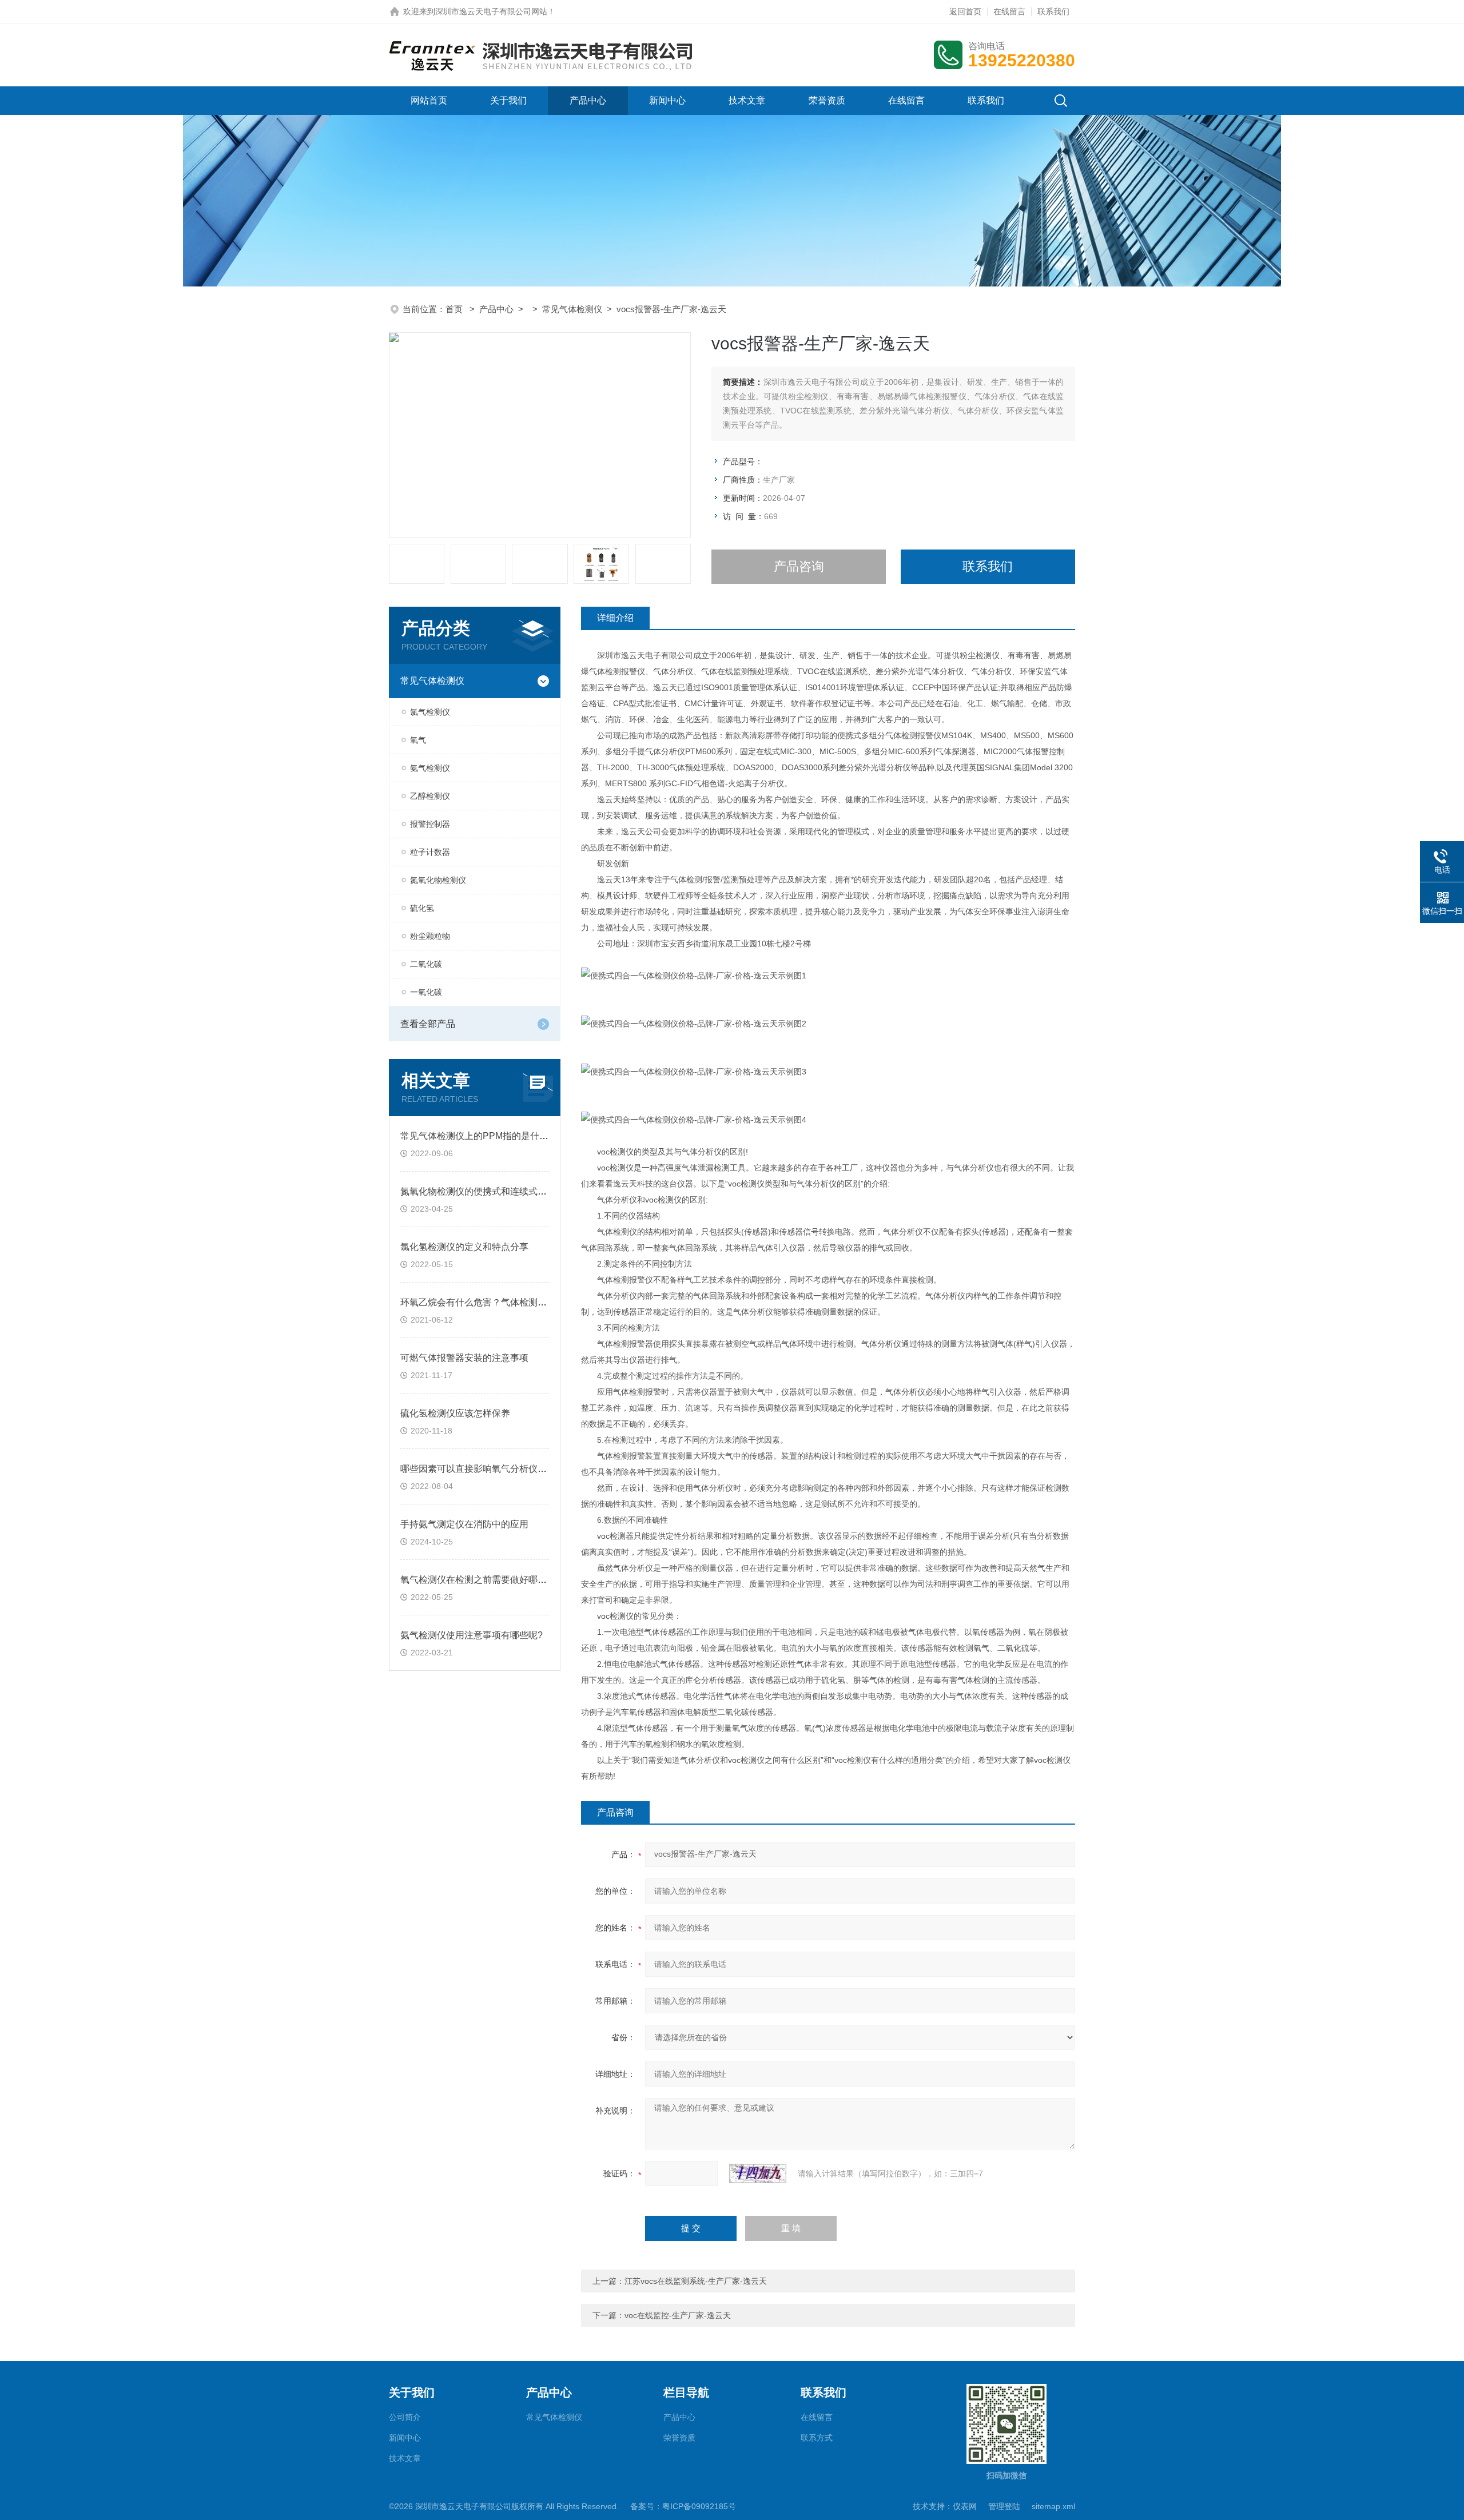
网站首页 (429, 100)
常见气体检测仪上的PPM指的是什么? (477, 1136)
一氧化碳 (426, 992)
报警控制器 (430, 824)
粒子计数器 (430, 852)
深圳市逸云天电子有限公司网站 (491, 11)
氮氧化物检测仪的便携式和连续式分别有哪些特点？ (506, 1191)
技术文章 (747, 100)
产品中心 (588, 100)
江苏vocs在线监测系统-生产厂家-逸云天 (696, 2281)
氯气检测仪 (430, 712)
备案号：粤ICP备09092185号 (683, 2506)
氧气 (418, 740)
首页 (455, 309)
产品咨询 (799, 566)
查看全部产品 (428, 1024)
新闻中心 (667, 100)
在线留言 (1009, 11)
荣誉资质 (827, 100)
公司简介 (405, 2417)
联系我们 (1053, 11)
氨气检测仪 (430, 768)
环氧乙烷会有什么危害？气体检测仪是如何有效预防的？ (515, 1302)
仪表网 (965, 2506)
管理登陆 (1004, 2506)
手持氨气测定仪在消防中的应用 (464, 1524)
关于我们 (508, 100)
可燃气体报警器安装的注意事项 (464, 1358)
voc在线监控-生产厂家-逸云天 (678, 2315)
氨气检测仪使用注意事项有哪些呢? (472, 1635)
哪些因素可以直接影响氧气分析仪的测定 (483, 1469)
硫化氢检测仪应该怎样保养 (455, 1413)
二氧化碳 (426, 964)
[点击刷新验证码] (758, 2173)
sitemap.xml (1053, 2506)
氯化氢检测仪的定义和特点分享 (464, 1247)
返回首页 (965, 11)
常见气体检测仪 (572, 309)
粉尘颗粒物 (430, 936)
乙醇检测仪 (430, 796)
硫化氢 (422, 908)
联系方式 (817, 2438)
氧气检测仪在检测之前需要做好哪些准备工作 (492, 1580)
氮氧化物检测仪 (438, 880)
